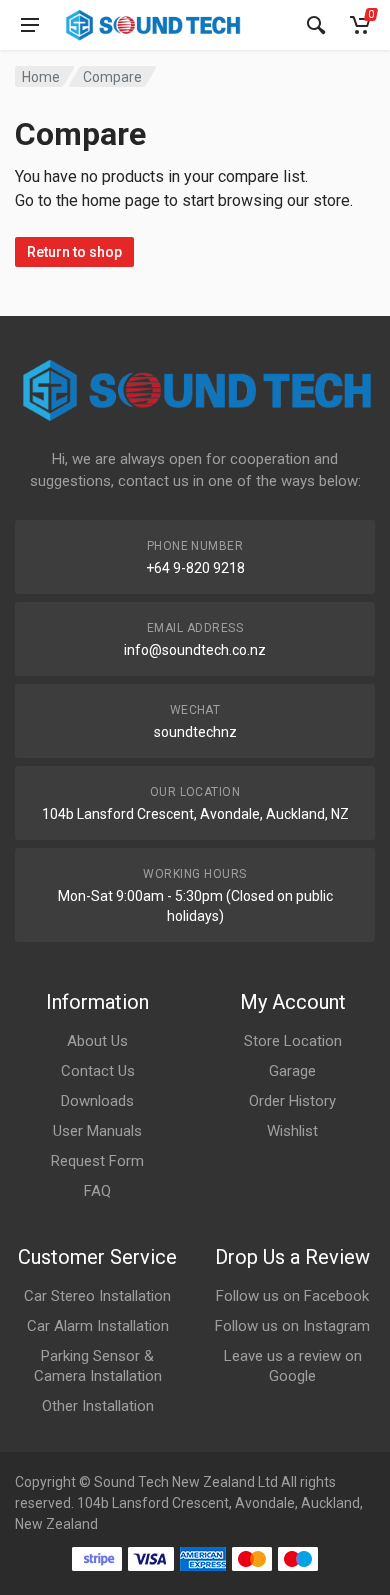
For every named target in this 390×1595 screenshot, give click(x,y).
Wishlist (292, 1131)
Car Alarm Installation (98, 1326)
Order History (292, 1101)
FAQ (97, 1191)
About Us (97, 1041)
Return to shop (74, 252)
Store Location (293, 1041)
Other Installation (98, 1406)
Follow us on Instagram (292, 1326)
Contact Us (98, 1071)
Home (41, 77)
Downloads (97, 1101)
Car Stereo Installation (97, 1296)
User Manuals (97, 1131)
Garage (292, 1071)
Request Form (97, 1161)
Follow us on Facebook (292, 1296)
